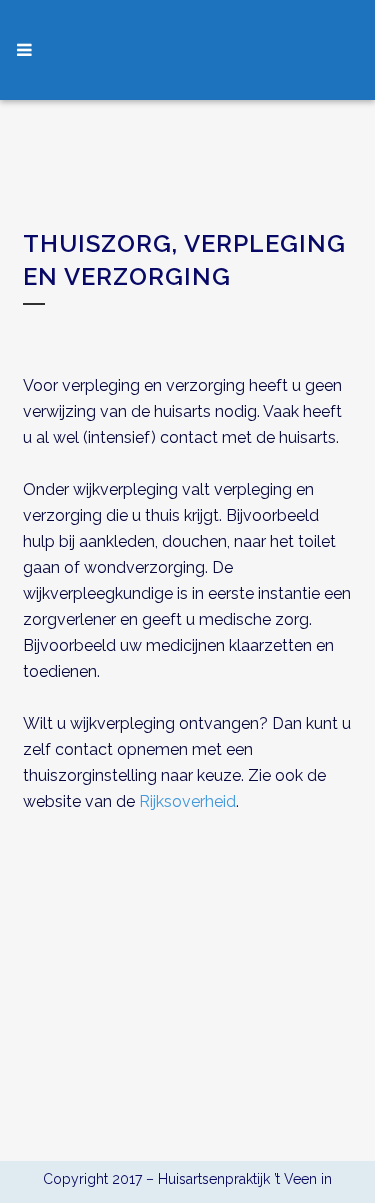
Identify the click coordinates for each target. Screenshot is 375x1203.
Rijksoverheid (187, 801)
